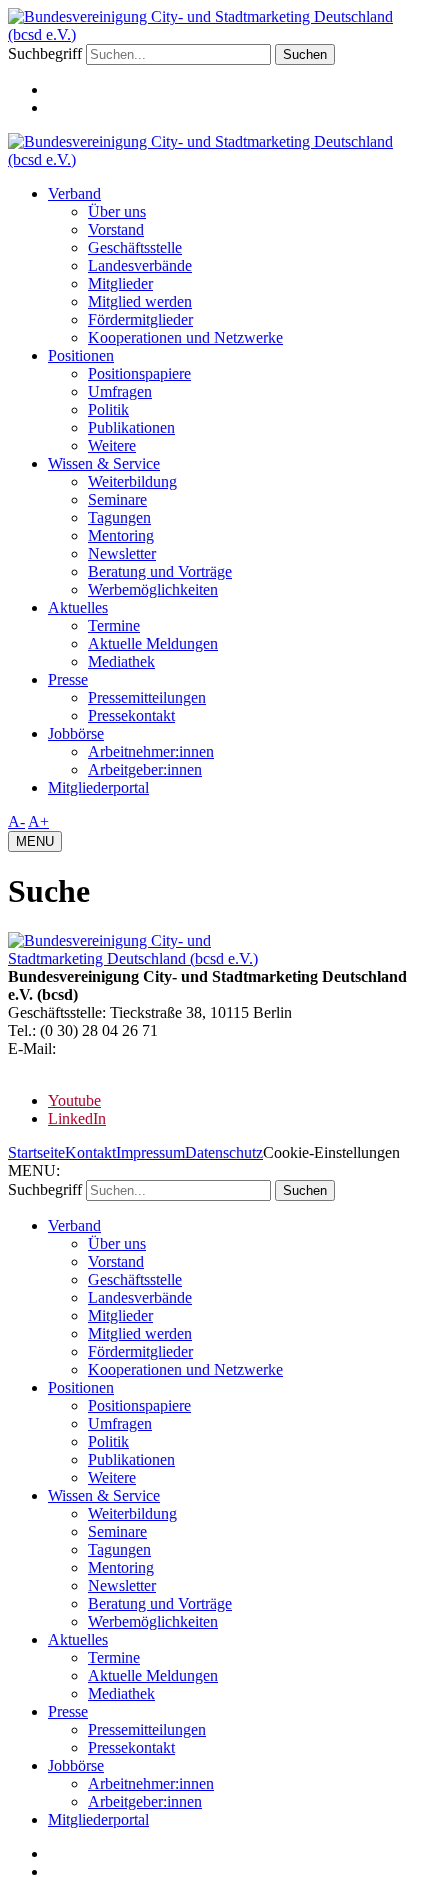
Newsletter (122, 553)
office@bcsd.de (109, 1048)
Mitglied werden (140, 301)
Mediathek (121, 661)
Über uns (117, 211)
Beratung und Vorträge (160, 571)
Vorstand (116, 229)
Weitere (112, 445)
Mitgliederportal (98, 787)
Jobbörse (76, 733)
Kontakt (90, 1152)
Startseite (36, 1152)
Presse (68, 679)
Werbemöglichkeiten (153, 589)
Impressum (150, 1152)
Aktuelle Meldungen (153, 643)
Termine (114, 625)
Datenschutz (224, 1152)
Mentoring (121, 535)
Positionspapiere (139, 373)
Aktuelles (78, 607)
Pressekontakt (131, 715)
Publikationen (131, 427)
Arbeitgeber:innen (145, 769)
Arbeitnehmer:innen (151, 751)
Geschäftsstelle (135, 247)
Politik (108, 409)
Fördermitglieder (140, 319)
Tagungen (119, 517)
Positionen (81, 355)
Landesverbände (140, 265)
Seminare (117, 499)
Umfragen (120, 391)
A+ (38, 821)
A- (16, 821)
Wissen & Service (104, 463)
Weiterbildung (132, 481)
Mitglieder (120, 283)
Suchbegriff (45, 53)
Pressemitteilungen (147, 697)
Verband (74, 193)
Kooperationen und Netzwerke (185, 337)
